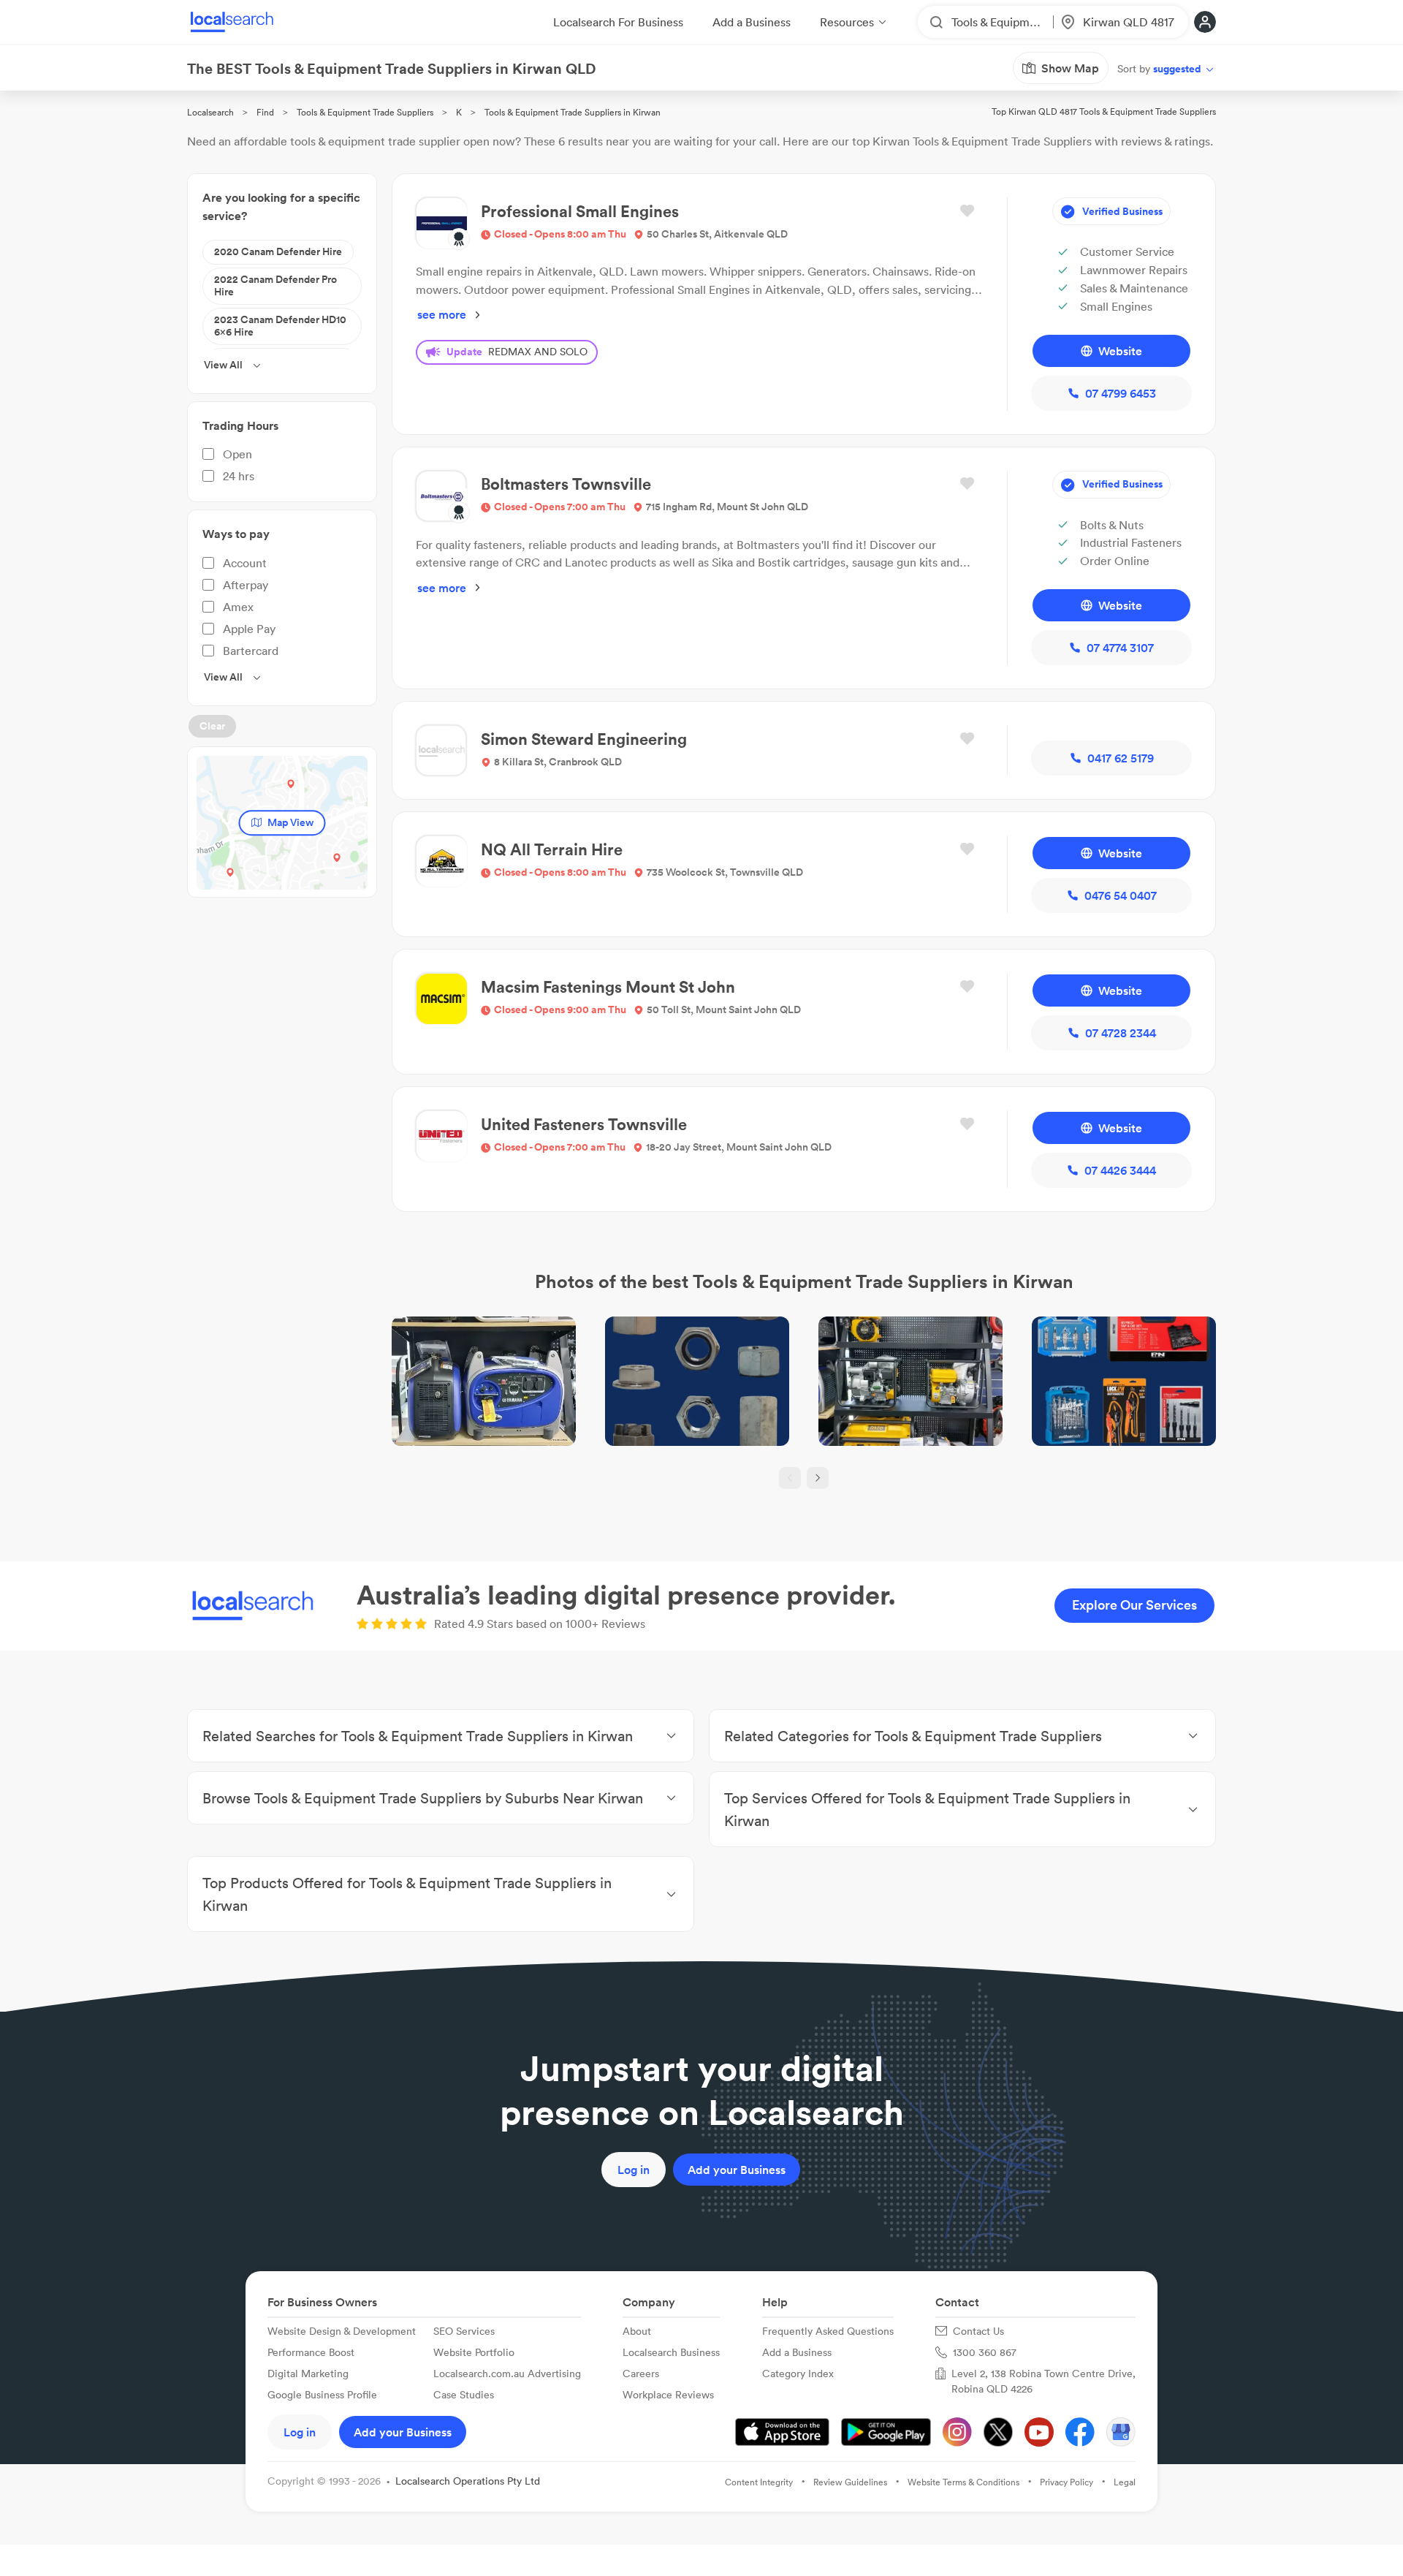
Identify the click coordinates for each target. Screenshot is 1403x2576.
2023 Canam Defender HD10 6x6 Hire (280, 326)
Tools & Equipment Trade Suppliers (365, 112)
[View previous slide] (790, 1478)
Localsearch (210, 112)
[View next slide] (818, 1478)
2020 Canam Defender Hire (278, 251)
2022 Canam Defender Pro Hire (275, 286)
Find (265, 112)
